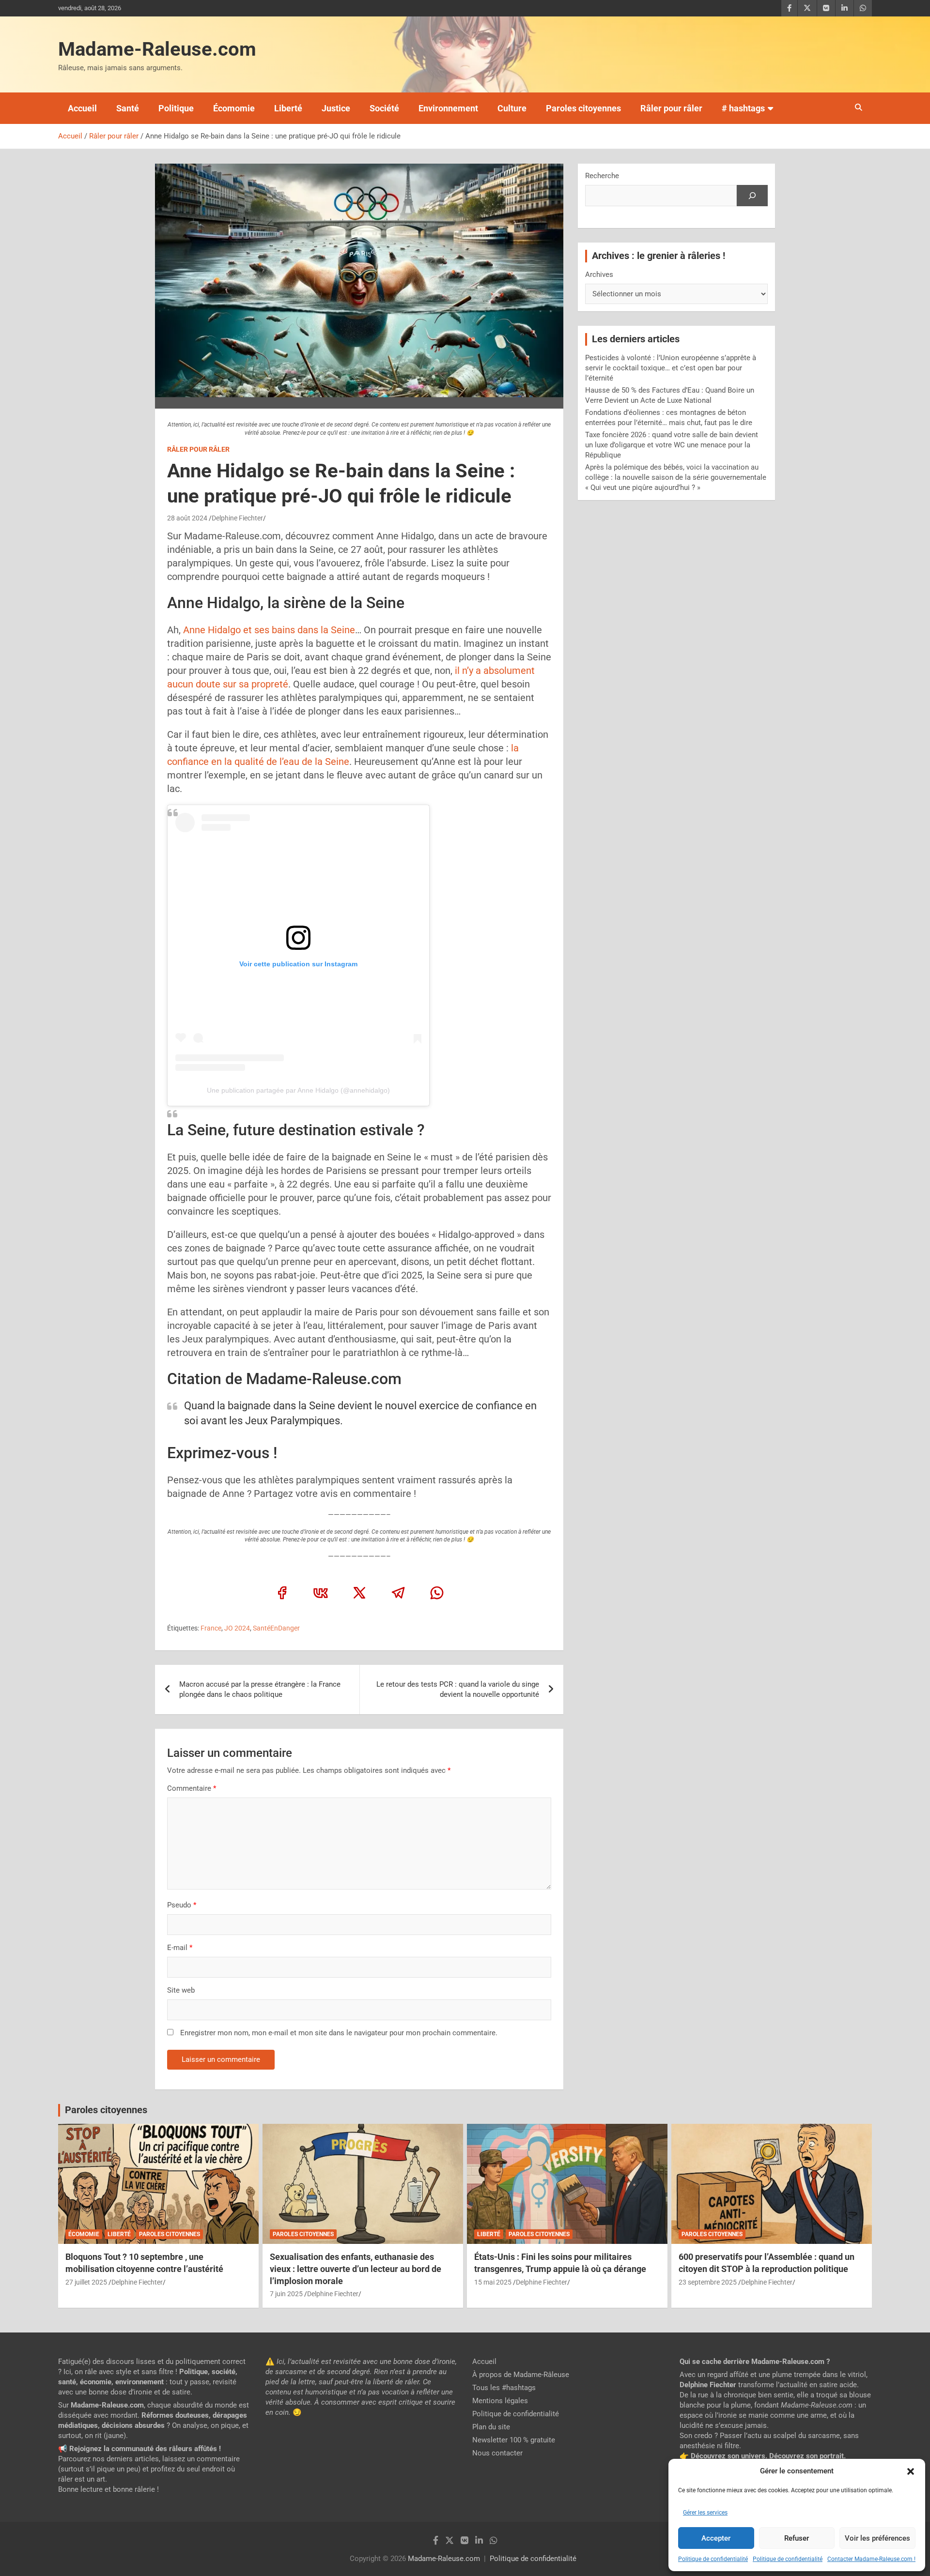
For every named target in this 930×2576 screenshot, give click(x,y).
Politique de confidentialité (713, 2559)
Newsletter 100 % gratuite (514, 2440)
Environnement (448, 108)
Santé (128, 108)
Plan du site (491, 2427)
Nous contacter (497, 2453)
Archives (599, 274)
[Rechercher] (752, 196)
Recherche (602, 176)
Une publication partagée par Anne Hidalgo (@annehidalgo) (298, 1090)
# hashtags (743, 108)
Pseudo (179, 1905)
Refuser (797, 2538)
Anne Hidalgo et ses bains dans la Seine (268, 630)
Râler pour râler (671, 108)
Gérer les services (705, 2513)
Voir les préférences (877, 2538)
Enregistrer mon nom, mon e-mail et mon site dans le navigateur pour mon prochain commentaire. (339, 2033)
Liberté (288, 108)
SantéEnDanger (276, 1628)
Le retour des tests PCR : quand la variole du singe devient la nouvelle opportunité (458, 1689)
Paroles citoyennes (583, 108)
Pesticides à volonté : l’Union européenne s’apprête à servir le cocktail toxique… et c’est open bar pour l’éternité (671, 368)
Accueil (82, 108)
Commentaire (192, 1788)
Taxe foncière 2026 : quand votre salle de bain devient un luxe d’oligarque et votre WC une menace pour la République (672, 445)
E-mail (180, 1948)
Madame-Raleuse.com (157, 49)
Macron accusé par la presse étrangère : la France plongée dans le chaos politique (260, 1689)
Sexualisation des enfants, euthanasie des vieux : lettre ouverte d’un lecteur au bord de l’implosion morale (356, 2269)
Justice (336, 108)
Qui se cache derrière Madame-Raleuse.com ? (755, 2362)
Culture (512, 108)
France (211, 1628)
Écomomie (234, 108)
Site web (181, 1990)
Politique (176, 108)
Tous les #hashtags (504, 2388)
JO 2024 (237, 1628)
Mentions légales (500, 2401)
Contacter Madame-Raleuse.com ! (871, 2559)
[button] (911, 2471)
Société (384, 108)
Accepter (716, 2538)
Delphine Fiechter (237, 518)
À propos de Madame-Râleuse (521, 2375)
